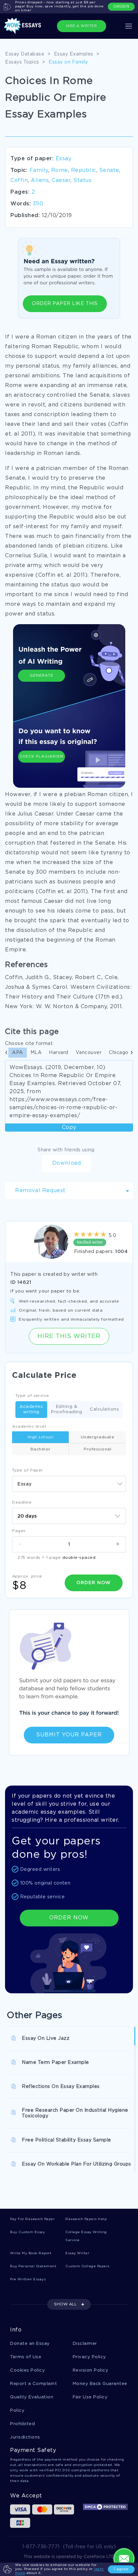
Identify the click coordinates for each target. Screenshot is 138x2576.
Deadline (22, 1502)
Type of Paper (28, 1470)
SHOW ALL (65, 2304)
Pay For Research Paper (32, 2219)
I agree (121, 2569)
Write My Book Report (31, 2253)
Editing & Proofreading (66, 1409)
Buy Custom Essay (27, 2232)
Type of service (32, 1396)
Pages (19, 1531)
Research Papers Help (86, 2219)
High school (41, 1437)
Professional (97, 1449)
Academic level (29, 1426)
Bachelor (41, 1449)
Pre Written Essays (28, 2279)
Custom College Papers (87, 2266)
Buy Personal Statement (33, 2266)
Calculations (104, 1409)
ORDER (121, 7)
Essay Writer (77, 2253)
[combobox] (69, 1484)
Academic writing (31, 1409)
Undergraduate (98, 1437)
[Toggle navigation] (129, 26)
